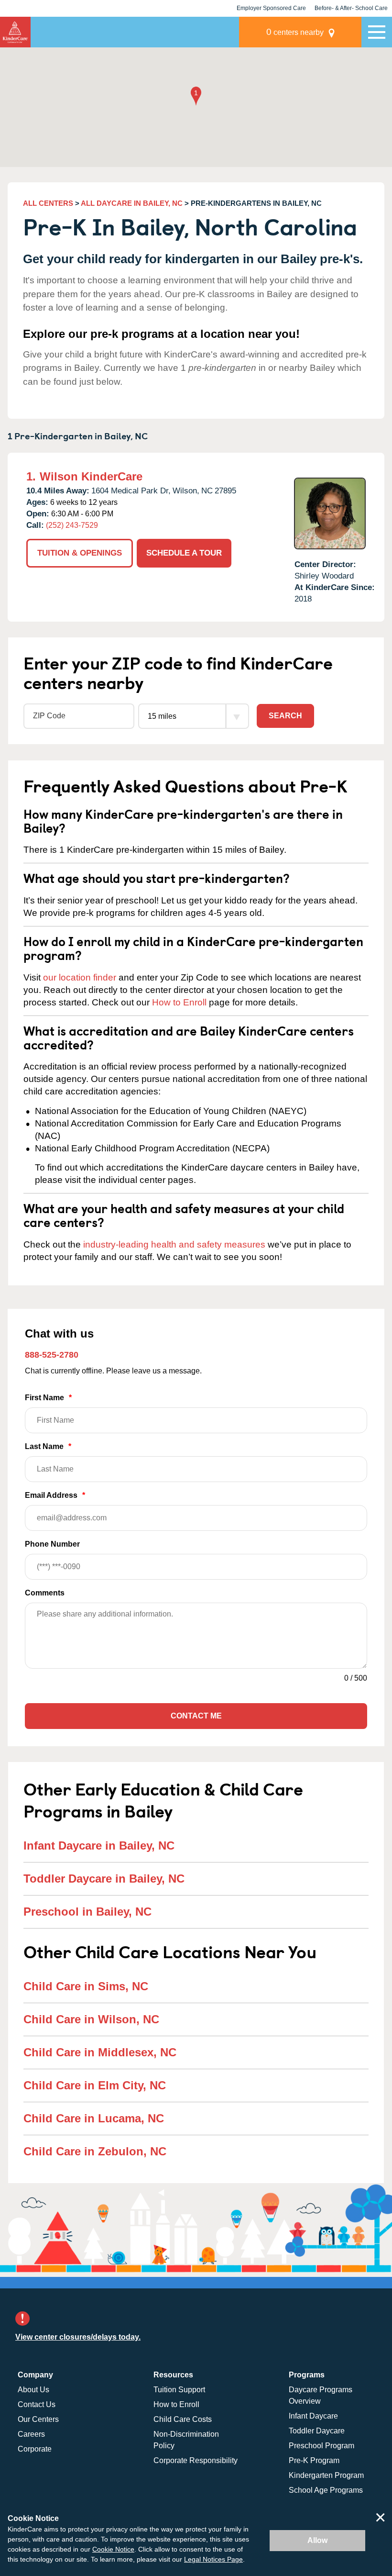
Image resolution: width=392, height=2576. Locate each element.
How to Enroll (179, 1002)
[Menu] (377, 32)
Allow (317, 2540)
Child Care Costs (183, 2419)
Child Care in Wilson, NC (91, 2019)
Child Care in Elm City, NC (95, 2085)
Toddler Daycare (317, 2431)
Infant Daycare (313, 2416)
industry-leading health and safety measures (174, 1244)
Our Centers (38, 2419)
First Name (48, 1398)
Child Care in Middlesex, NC (100, 2052)
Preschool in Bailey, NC (87, 1912)
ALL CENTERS (48, 203)
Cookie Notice (113, 2549)
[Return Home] (15, 32)
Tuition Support (179, 2390)
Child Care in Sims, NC (86, 1986)
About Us (33, 2390)
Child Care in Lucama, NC (94, 2118)
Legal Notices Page (213, 2559)
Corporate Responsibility (196, 2460)
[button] (196, 97)
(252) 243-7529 (72, 525)
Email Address (55, 1495)
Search (285, 716)
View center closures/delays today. (78, 2337)
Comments (45, 1593)
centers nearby (295, 32)
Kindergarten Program (326, 2475)
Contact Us (37, 2404)
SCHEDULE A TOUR (184, 553)
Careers (31, 2434)
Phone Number (52, 1544)
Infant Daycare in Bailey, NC (99, 1846)
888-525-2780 (52, 1355)
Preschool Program (321, 2446)
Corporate (35, 2449)
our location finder (80, 977)
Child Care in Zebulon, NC (95, 2151)
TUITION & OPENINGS (80, 553)
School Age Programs (326, 2490)
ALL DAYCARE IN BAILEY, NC (132, 203)
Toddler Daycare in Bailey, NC (104, 1879)
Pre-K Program (314, 2460)
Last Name (48, 1446)
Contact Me (196, 1716)
